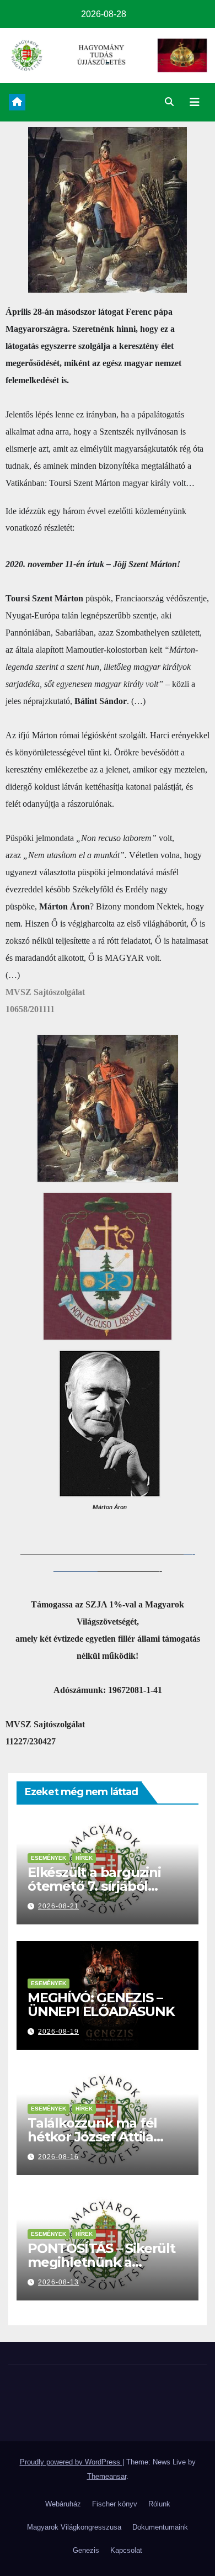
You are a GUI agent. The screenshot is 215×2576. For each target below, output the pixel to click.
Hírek (84, 1858)
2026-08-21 (58, 1906)
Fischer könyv (115, 2504)
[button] (169, 102)
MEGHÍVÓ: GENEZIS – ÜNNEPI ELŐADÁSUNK (101, 2004)
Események (49, 1858)
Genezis (86, 2550)
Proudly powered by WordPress (71, 2462)
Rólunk (159, 2504)
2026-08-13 (58, 2282)
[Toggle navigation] (195, 102)
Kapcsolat (126, 2550)
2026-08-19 (58, 2032)
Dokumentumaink (160, 2527)
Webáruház (63, 2504)
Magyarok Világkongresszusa (74, 2527)
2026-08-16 (58, 2157)
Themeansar (107, 2476)
